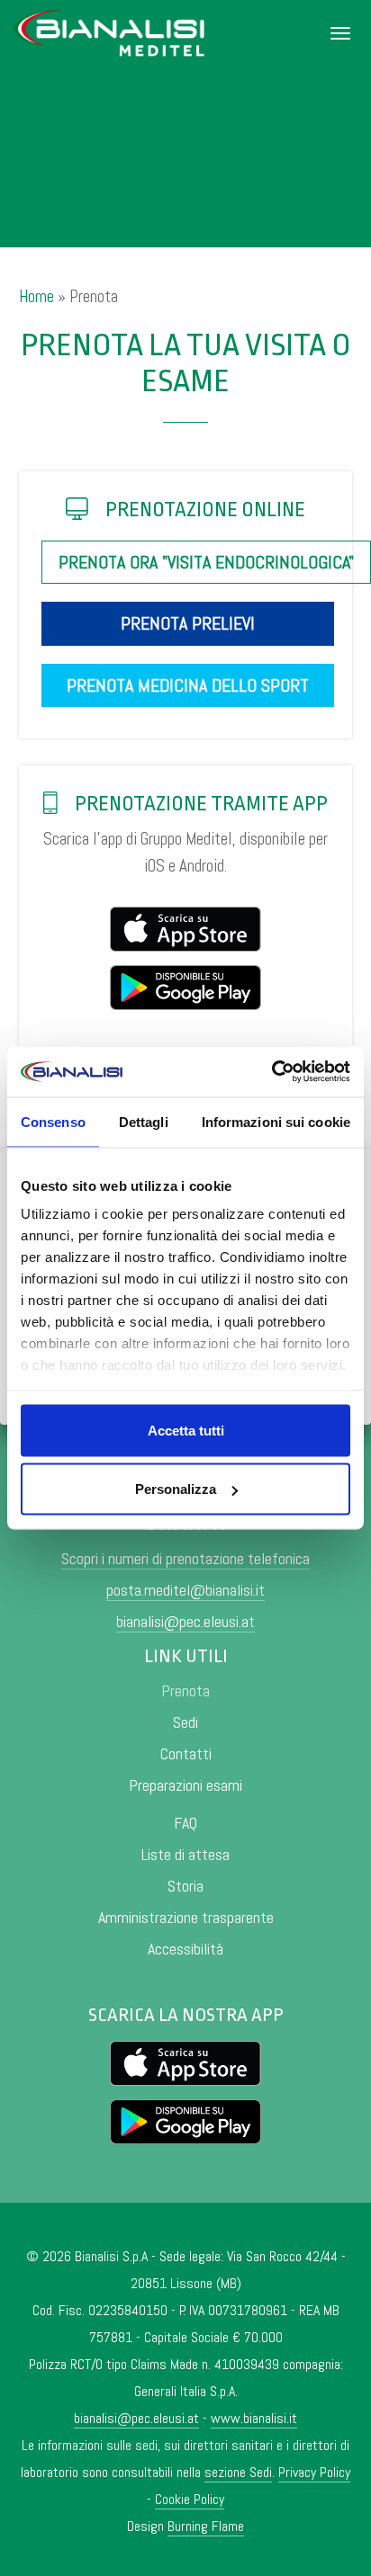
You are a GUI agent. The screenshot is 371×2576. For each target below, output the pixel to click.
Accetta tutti (186, 1430)
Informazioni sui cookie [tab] (276, 1121)
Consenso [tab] (53, 1121)
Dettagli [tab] (144, 1121)
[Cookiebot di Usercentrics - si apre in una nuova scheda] (271, 1072)
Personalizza (176, 1489)
